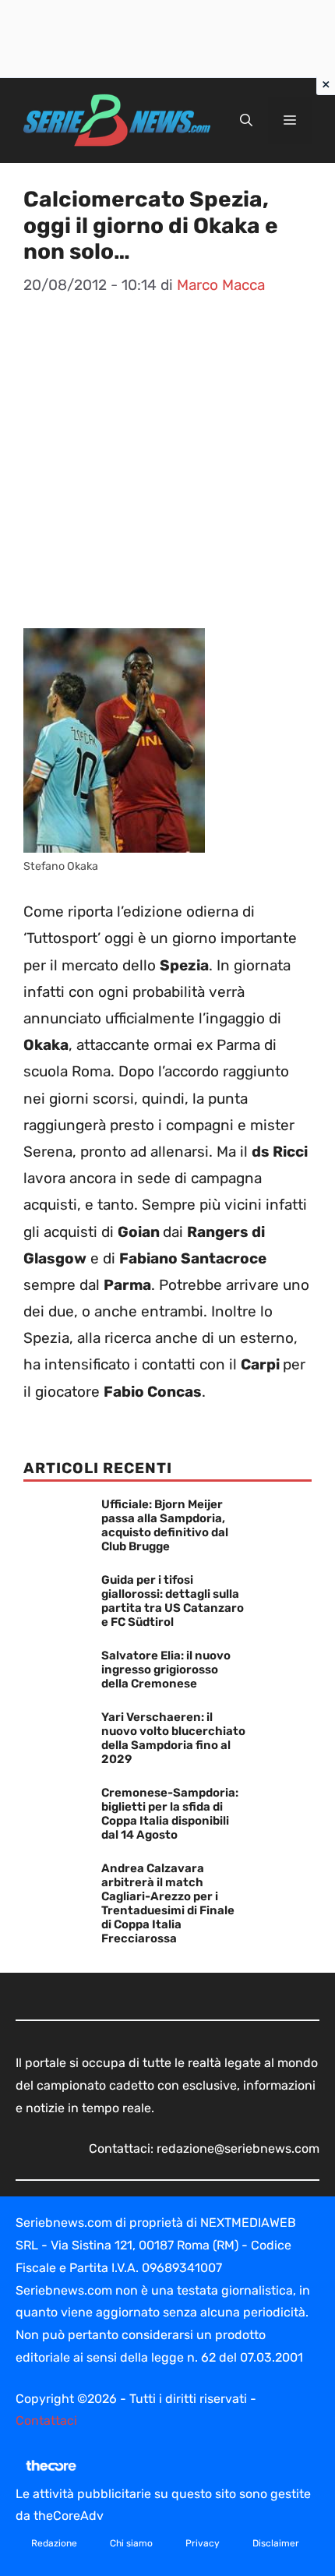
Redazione (54, 2543)
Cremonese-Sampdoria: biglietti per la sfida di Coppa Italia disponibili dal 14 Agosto (170, 1814)
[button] (246, 121)
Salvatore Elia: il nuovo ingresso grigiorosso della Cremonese (166, 1670)
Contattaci (46, 2421)
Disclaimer (276, 2543)
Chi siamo (131, 2543)
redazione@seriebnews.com (238, 2148)
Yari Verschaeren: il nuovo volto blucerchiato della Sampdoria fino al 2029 (173, 1738)
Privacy (203, 2543)
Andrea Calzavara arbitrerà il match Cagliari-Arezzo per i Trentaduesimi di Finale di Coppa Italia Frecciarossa (168, 1903)
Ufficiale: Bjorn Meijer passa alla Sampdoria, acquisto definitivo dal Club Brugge (165, 1525)
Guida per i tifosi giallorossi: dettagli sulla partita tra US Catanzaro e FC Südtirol (173, 1601)
